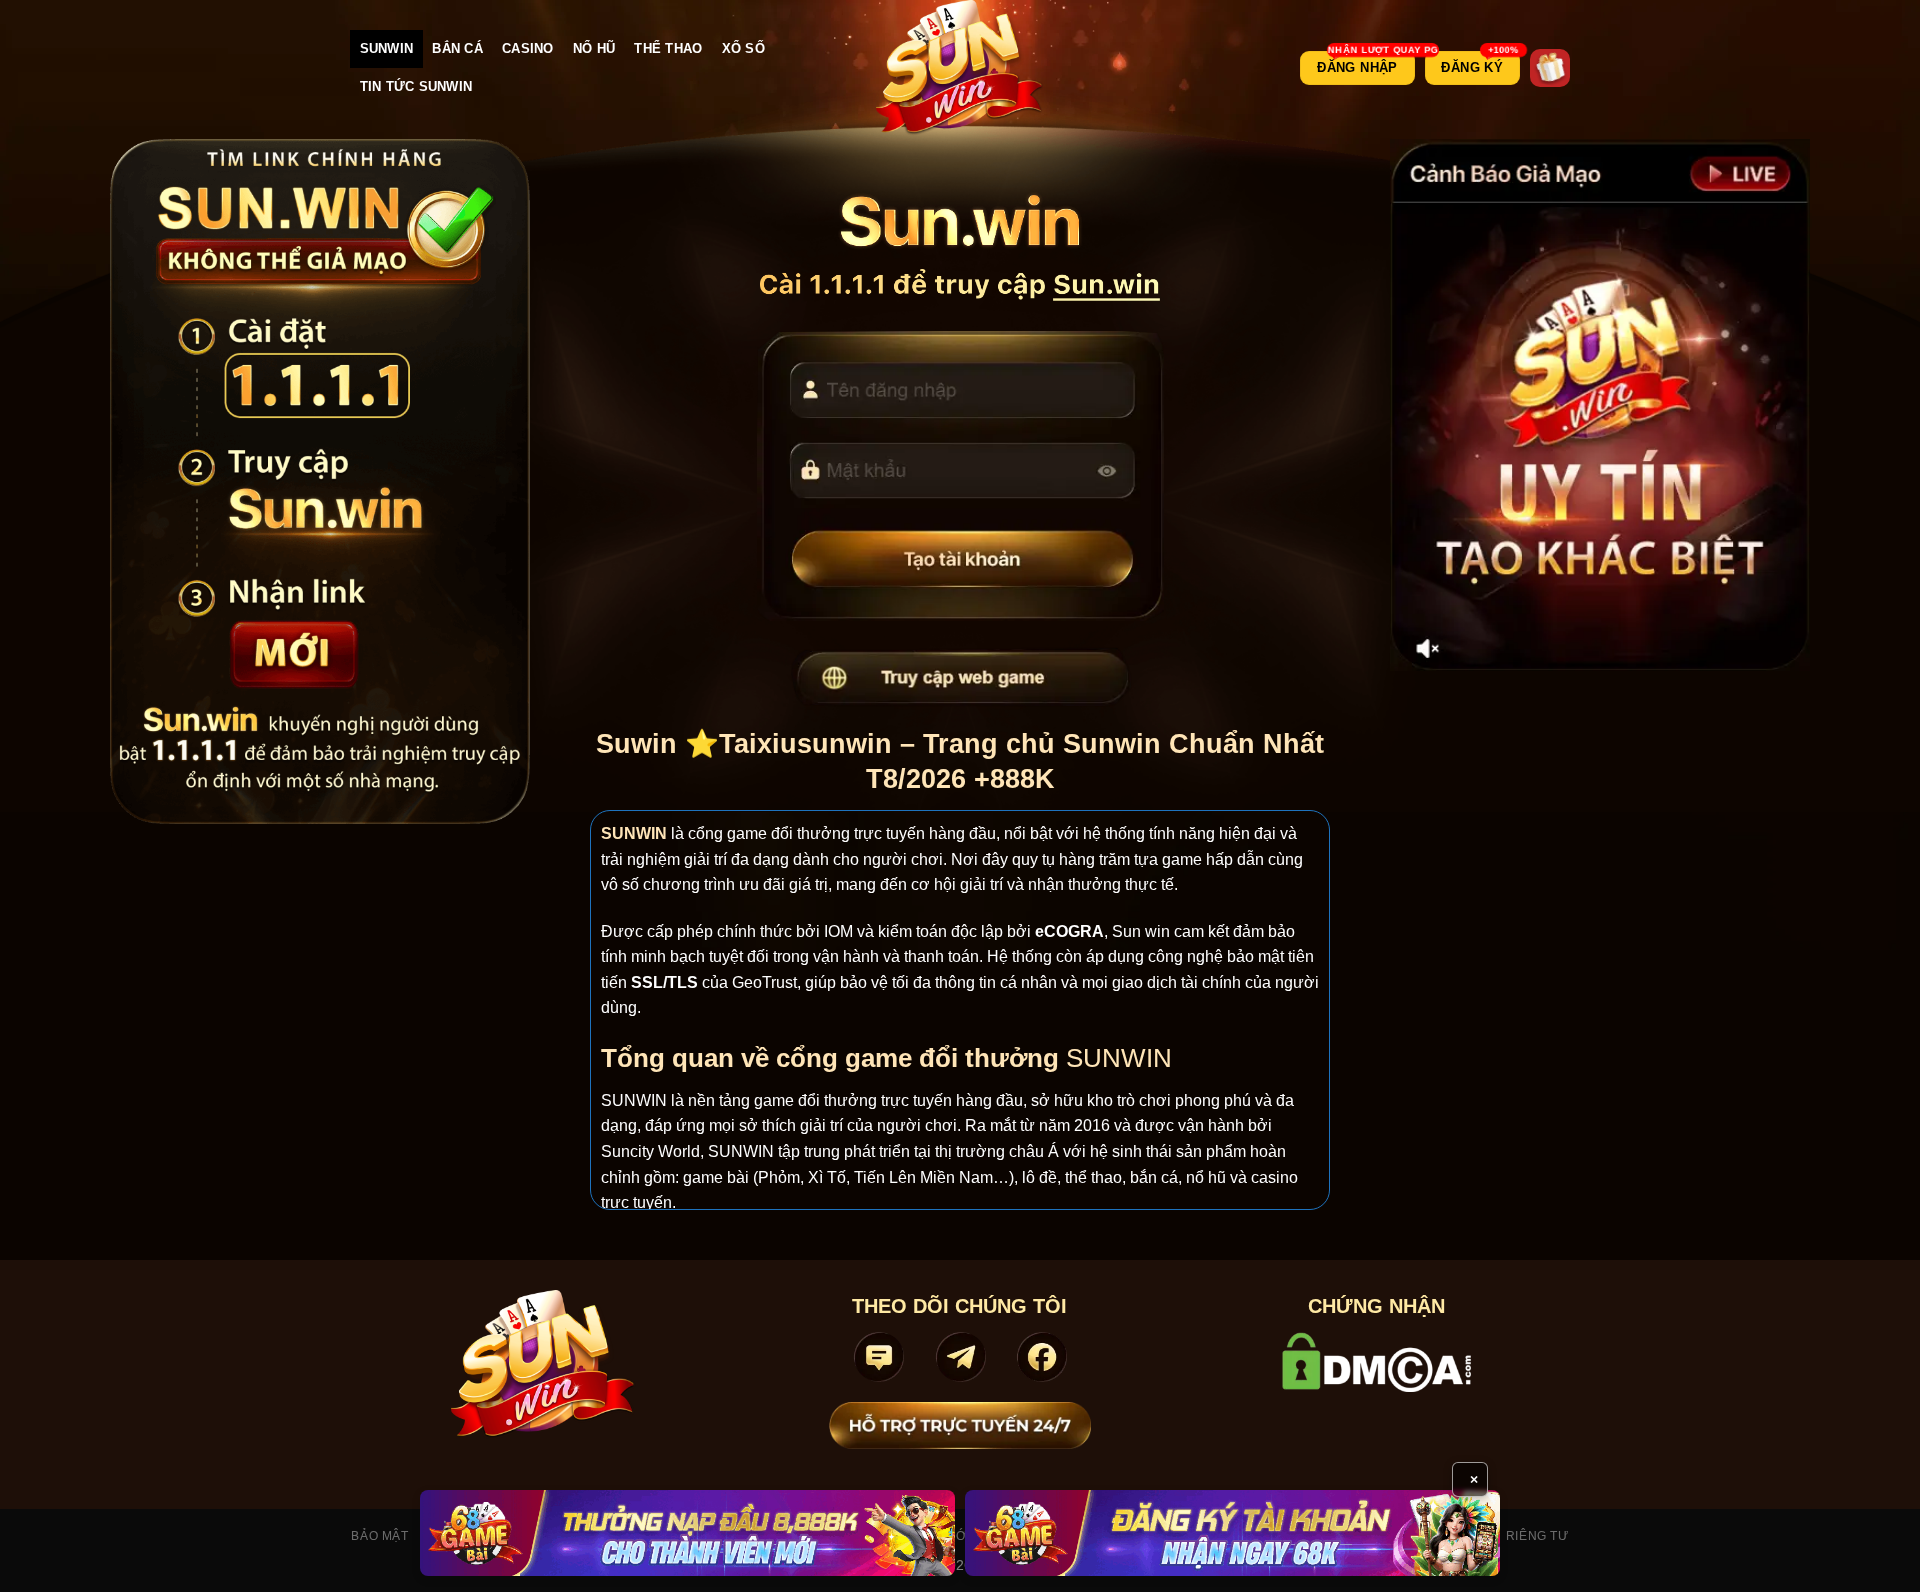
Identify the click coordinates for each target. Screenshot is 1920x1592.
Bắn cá (457, 48)
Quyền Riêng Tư (1512, 1536)
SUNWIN (387, 48)
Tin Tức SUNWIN (416, 86)
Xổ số (743, 48)
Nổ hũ (594, 48)
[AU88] (687, 1533)
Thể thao (668, 48)
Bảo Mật (379, 1536)
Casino (528, 48)
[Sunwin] (960, 68)
